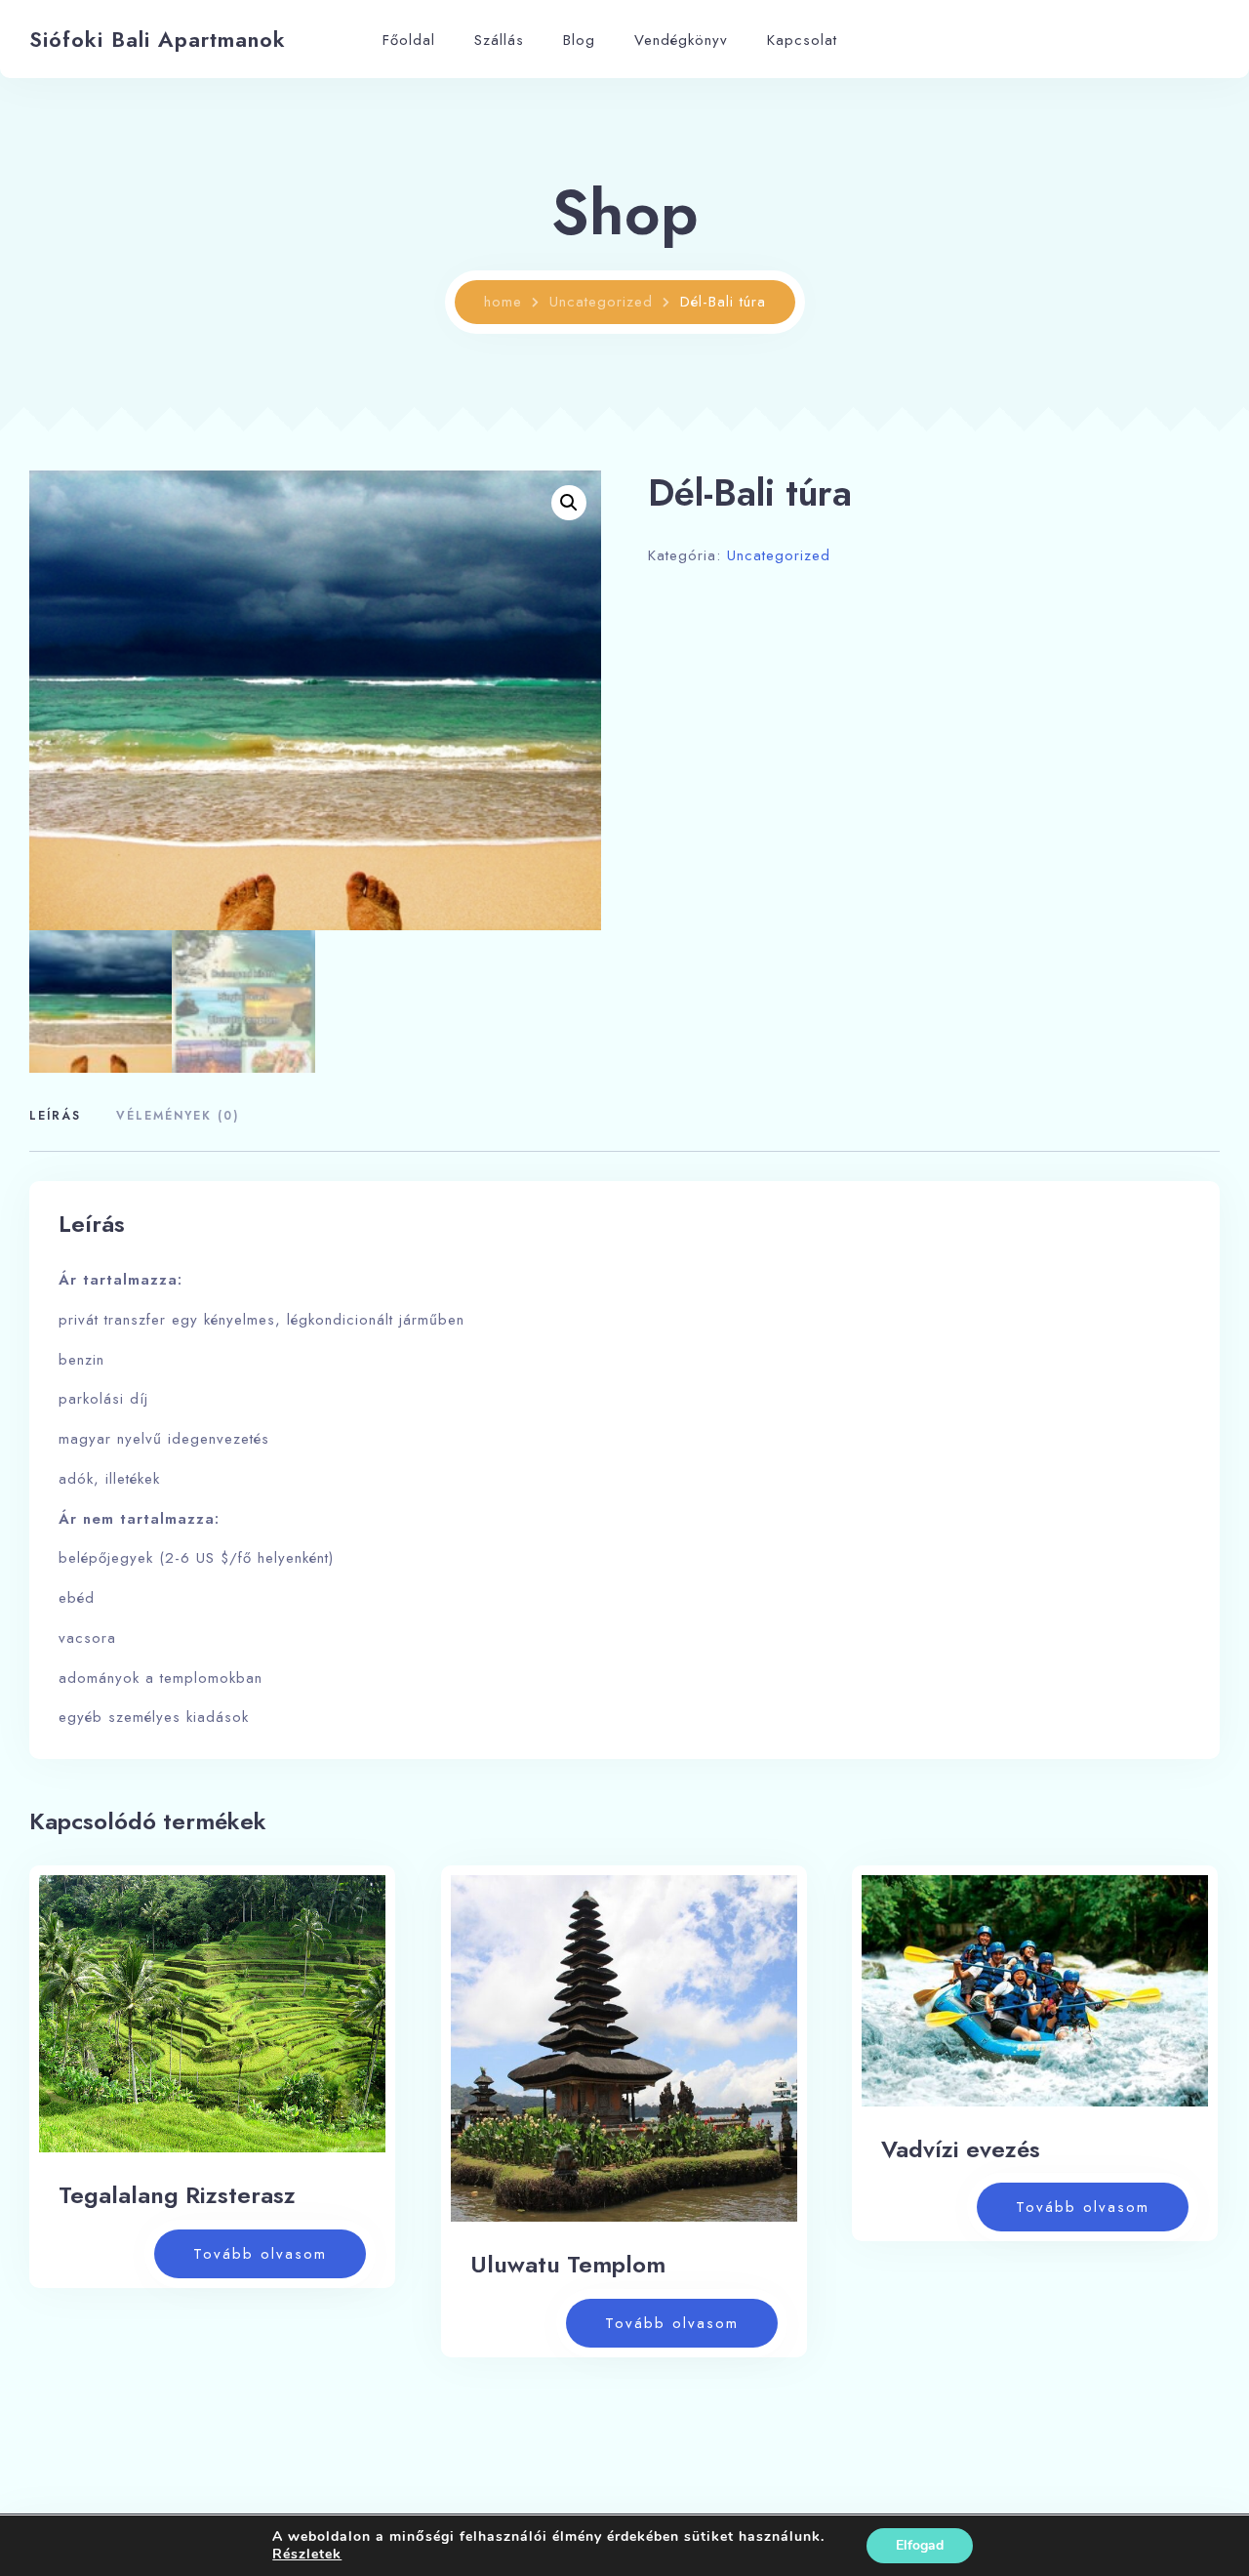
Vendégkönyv (681, 40)
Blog (579, 40)
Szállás (499, 40)
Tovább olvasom (260, 2254)
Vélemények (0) (178, 1116)
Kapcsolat (802, 40)
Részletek (307, 2555)
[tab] (62, 1117)
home (503, 302)
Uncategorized (601, 302)
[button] (569, 503)
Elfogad (920, 2545)
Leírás (55, 1116)
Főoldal (409, 40)
